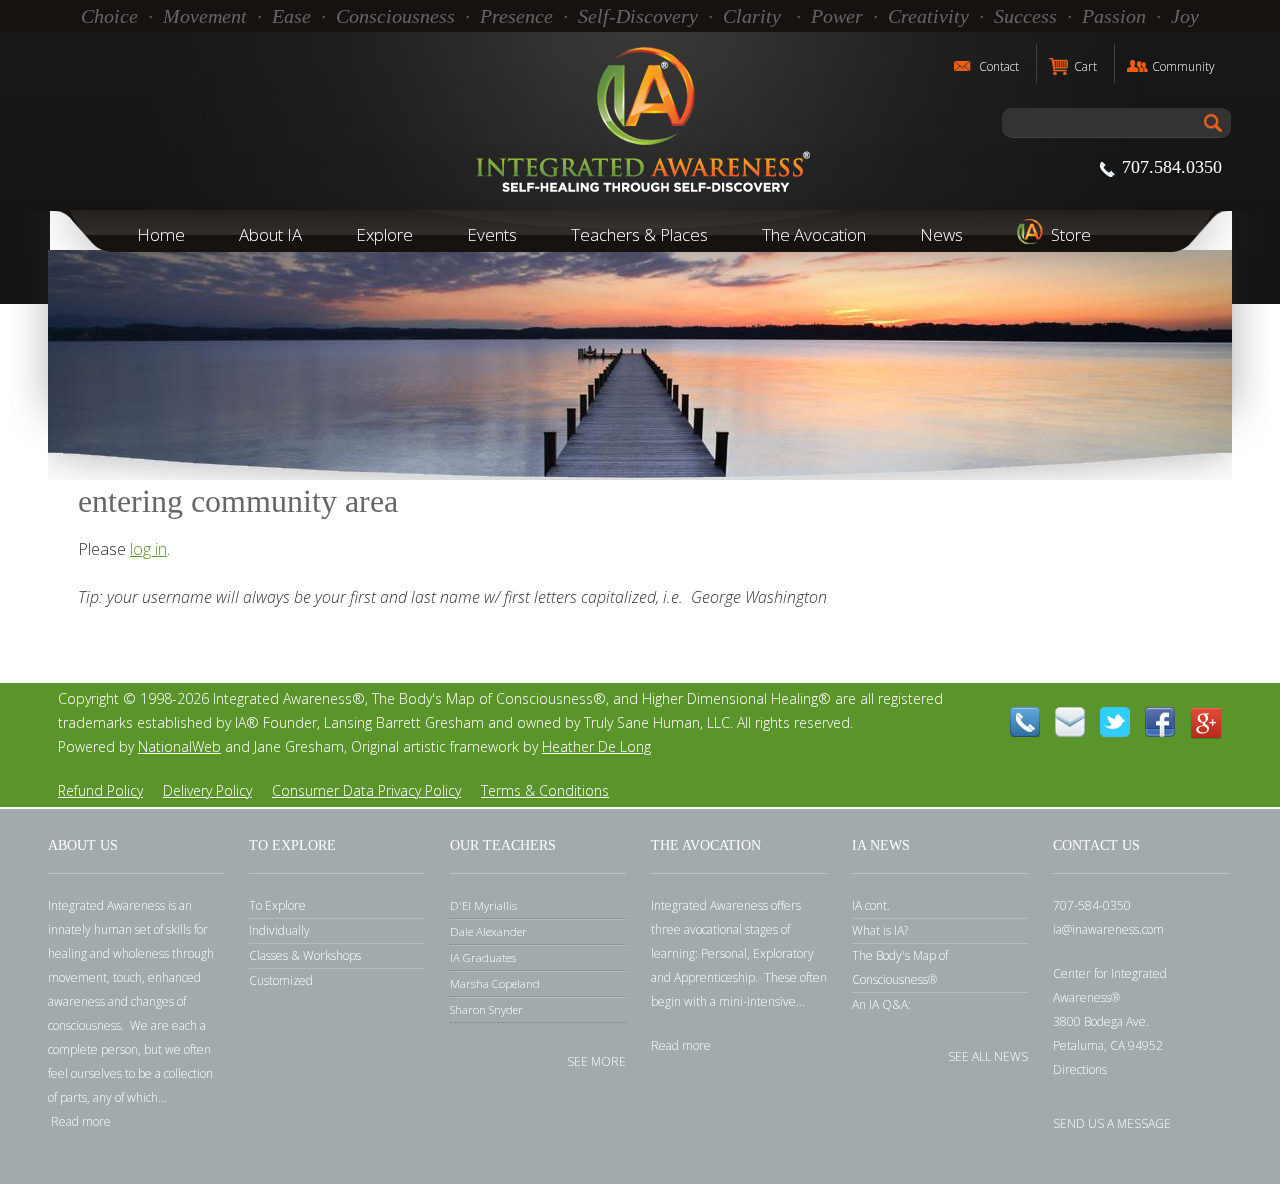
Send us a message (1112, 1122)
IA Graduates (483, 957)
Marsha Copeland (495, 983)
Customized (281, 980)
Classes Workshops (305, 955)
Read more (81, 1121)
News (941, 234)
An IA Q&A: (881, 1004)
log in (148, 549)
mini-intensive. (759, 1001)
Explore (384, 234)
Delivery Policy (207, 790)
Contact (999, 66)
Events (492, 234)
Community (1183, 66)
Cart (1085, 66)
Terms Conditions (545, 790)
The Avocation (814, 234)
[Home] (640, 121)
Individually (279, 930)
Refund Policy (100, 790)
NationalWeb (179, 746)
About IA (270, 234)
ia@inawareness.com (1108, 929)
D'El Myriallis (483, 905)
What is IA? (880, 930)
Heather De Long (596, 746)
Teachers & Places (639, 234)
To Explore (277, 905)
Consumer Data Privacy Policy (366, 790)
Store (1071, 234)
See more (596, 1060)
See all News (988, 1055)
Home (161, 234)
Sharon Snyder (486, 1009)
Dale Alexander (488, 931)
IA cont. (871, 905)
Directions (1080, 1069)
